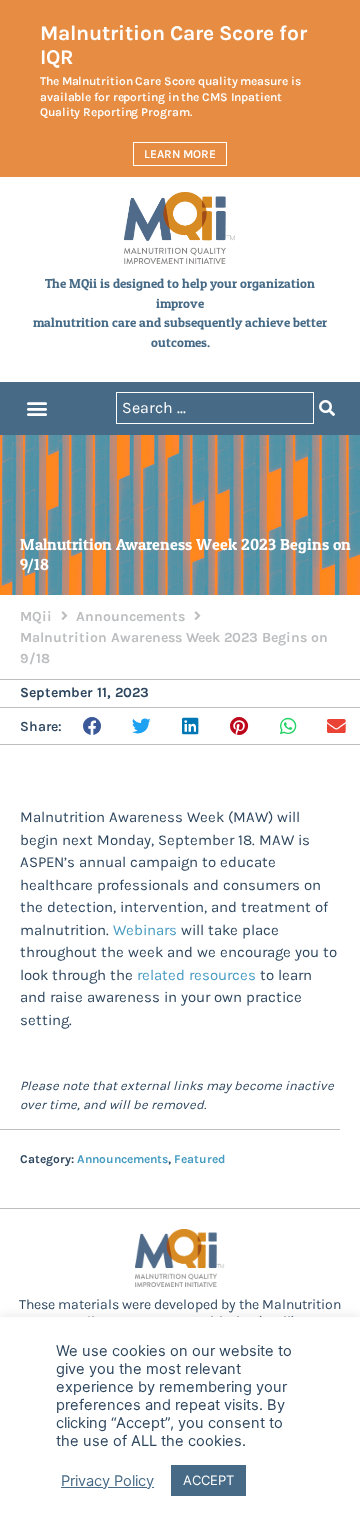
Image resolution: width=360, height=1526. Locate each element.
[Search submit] (327, 408)
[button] (36, 408)
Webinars (145, 930)
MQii (36, 616)
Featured (199, 1159)
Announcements (130, 616)
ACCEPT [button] (208, 1480)
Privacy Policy (107, 1481)
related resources (196, 975)
